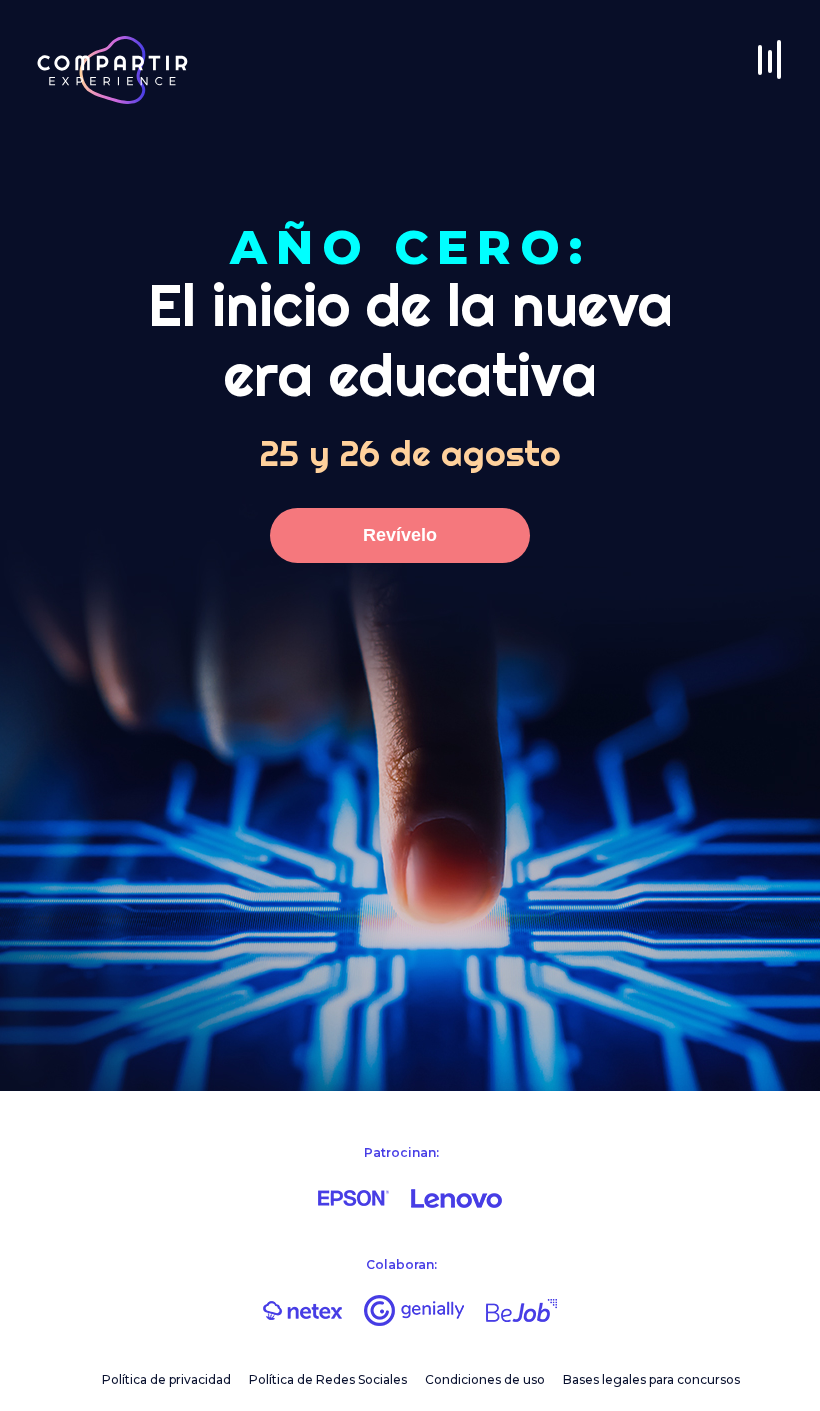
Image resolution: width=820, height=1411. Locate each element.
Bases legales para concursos (651, 1379)
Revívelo (400, 535)
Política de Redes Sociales (328, 1379)
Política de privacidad (166, 1379)
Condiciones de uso (485, 1379)
